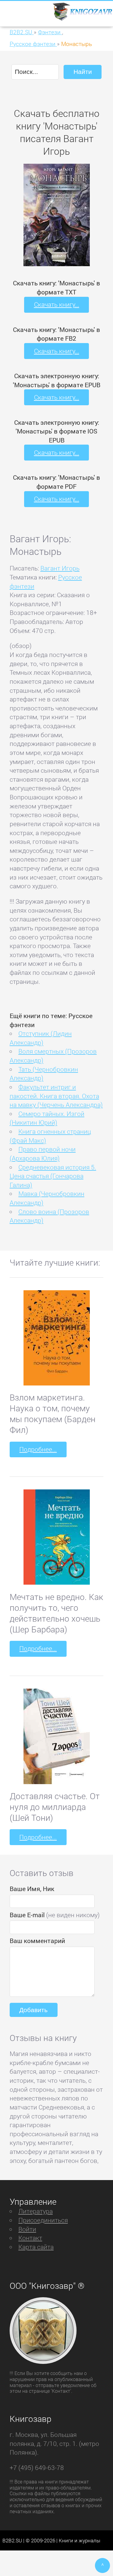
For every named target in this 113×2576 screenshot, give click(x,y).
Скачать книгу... (57, 304)
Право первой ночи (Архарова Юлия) (43, 1154)
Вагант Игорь (60, 568)
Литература (36, 2211)
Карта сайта (36, 2247)
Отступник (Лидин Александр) (41, 1038)
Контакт (30, 2238)
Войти (27, 2229)
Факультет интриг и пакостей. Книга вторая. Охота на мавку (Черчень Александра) (56, 1096)
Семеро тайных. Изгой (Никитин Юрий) (47, 1118)
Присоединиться (43, 2220)
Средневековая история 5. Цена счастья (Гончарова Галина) (53, 1176)
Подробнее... (38, 1449)
